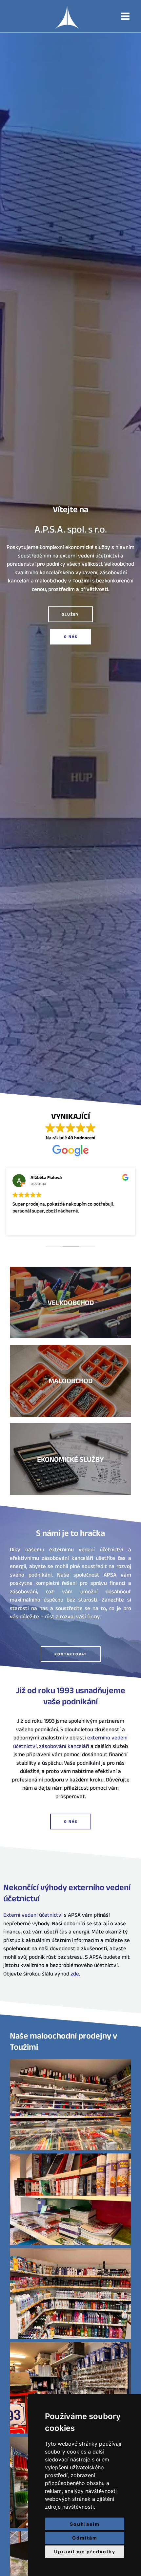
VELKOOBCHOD (71, 1302)
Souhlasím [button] (85, 2524)
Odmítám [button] (85, 2538)
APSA (71, 16)
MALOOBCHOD (70, 1381)
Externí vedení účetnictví (33, 1915)
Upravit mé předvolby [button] (85, 2552)
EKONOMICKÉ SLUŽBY (70, 1459)
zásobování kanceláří (64, 1746)
